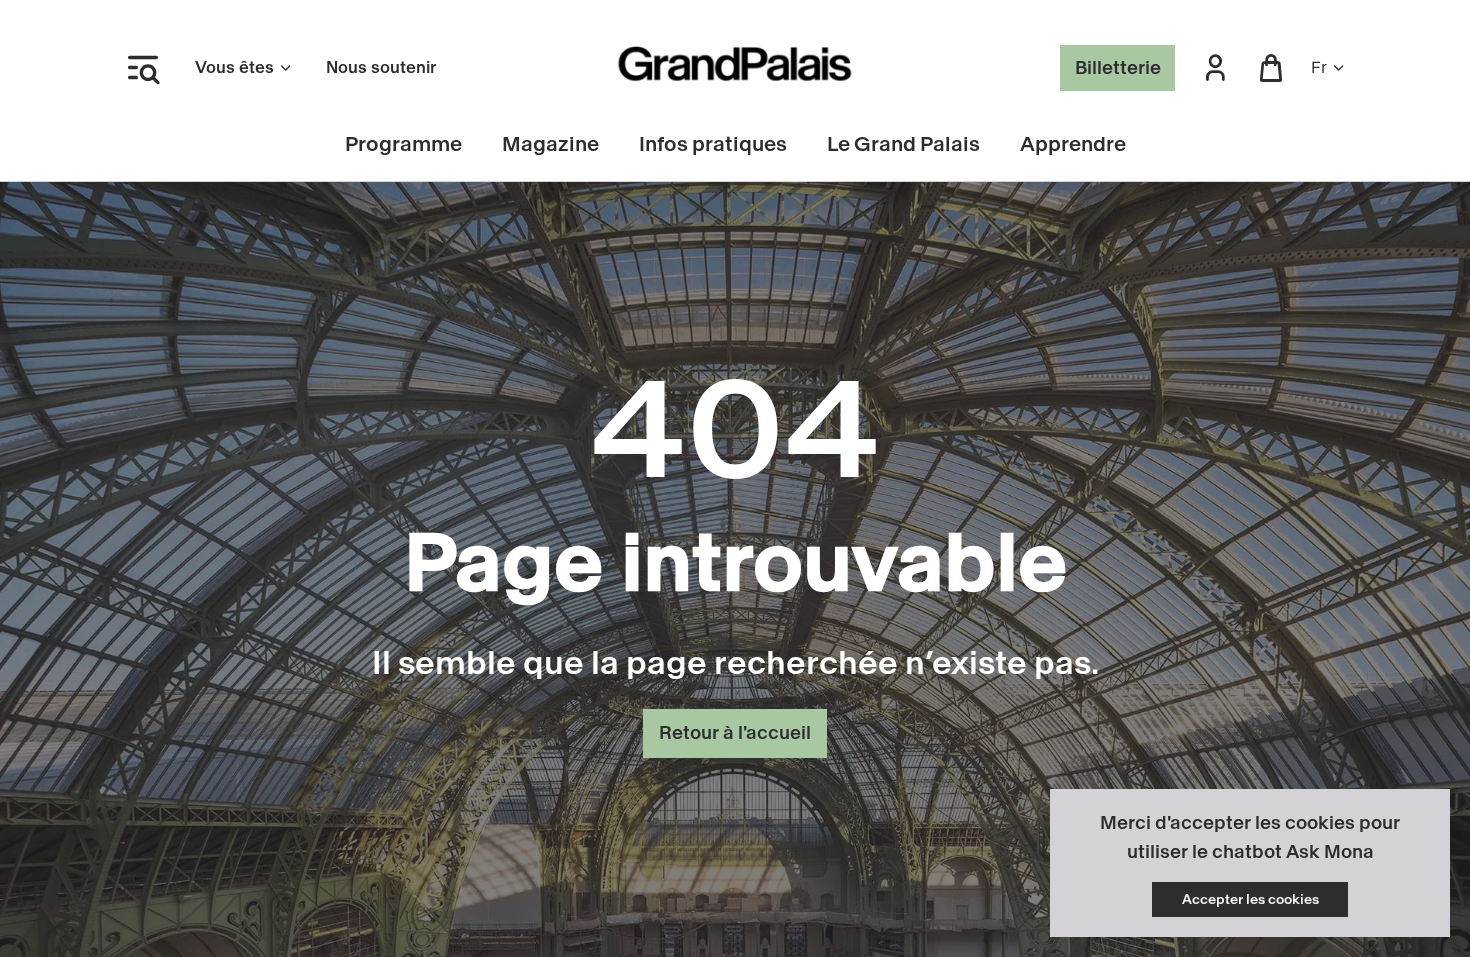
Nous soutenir (381, 67)
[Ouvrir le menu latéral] (143, 68)
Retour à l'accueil (735, 733)
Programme (403, 144)
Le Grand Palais (903, 144)
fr (1319, 67)
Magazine (550, 144)
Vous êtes (234, 67)
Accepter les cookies (1250, 899)
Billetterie (1118, 68)
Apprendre (1073, 144)
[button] (1215, 68)
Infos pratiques (713, 144)
